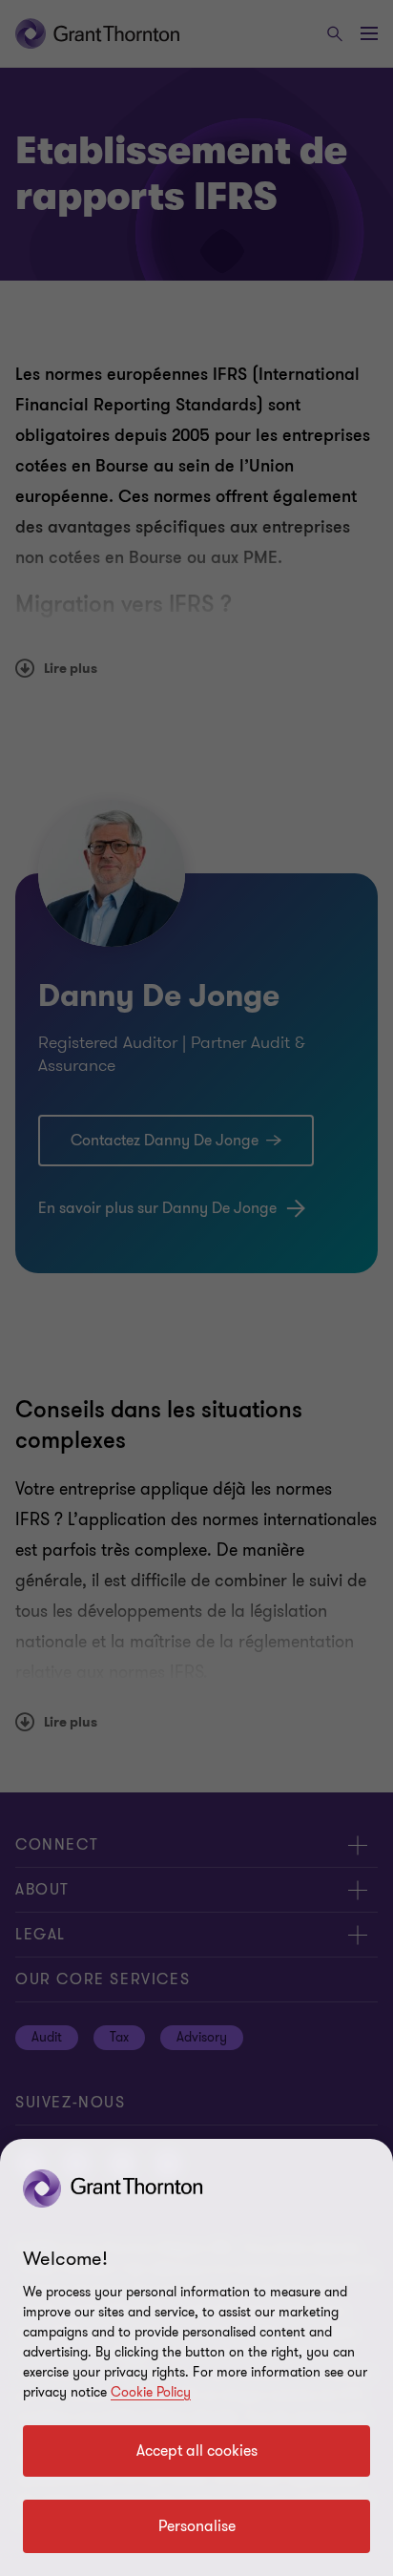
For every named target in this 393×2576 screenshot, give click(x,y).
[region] (196, 2357)
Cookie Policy (151, 2392)
